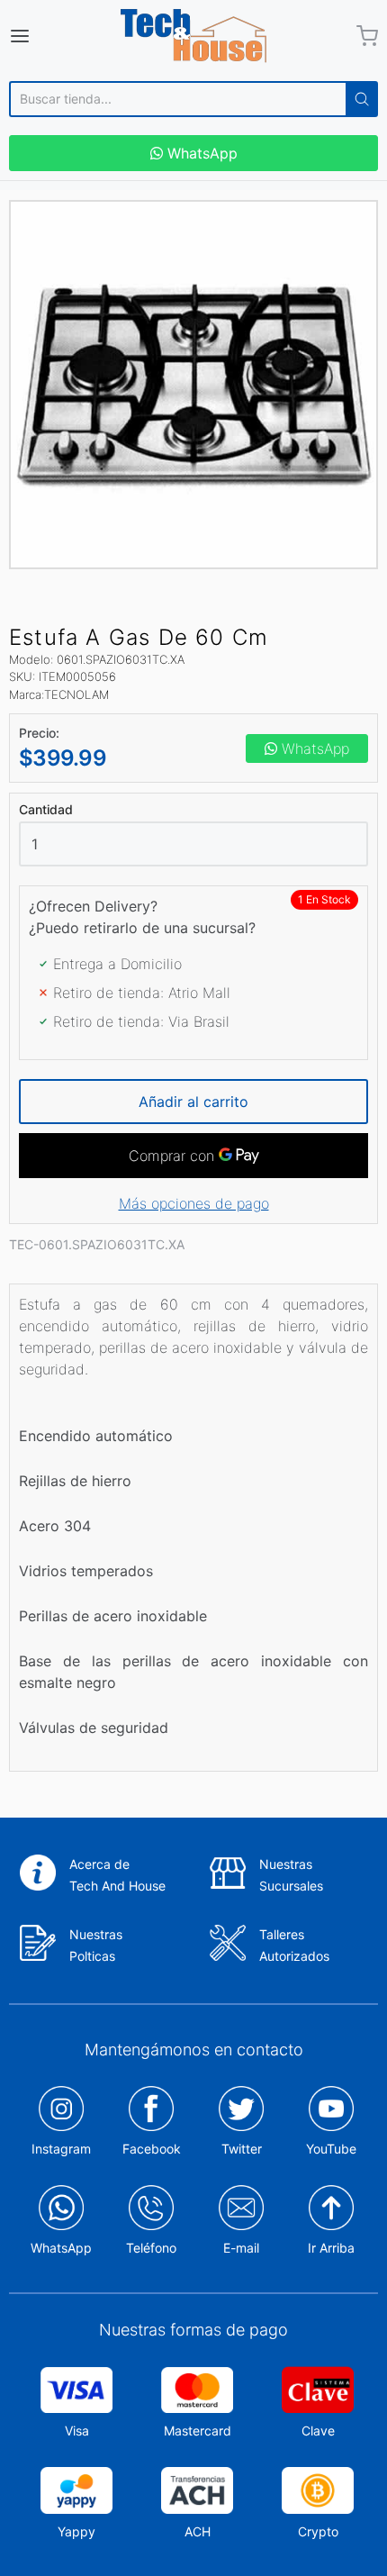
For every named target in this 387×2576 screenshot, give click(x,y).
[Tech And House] (193, 36)
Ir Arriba (331, 2248)
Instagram (61, 2149)
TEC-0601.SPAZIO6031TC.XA (97, 1244)
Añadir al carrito (193, 1102)
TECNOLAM (76, 694)
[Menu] (46, 36)
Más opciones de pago (194, 1203)
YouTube (331, 2149)
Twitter (242, 2149)
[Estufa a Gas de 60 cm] (193, 385)
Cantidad (46, 810)
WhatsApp (200, 153)
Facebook (152, 2149)
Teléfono (151, 2248)
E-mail (241, 2248)
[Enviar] (362, 99)
